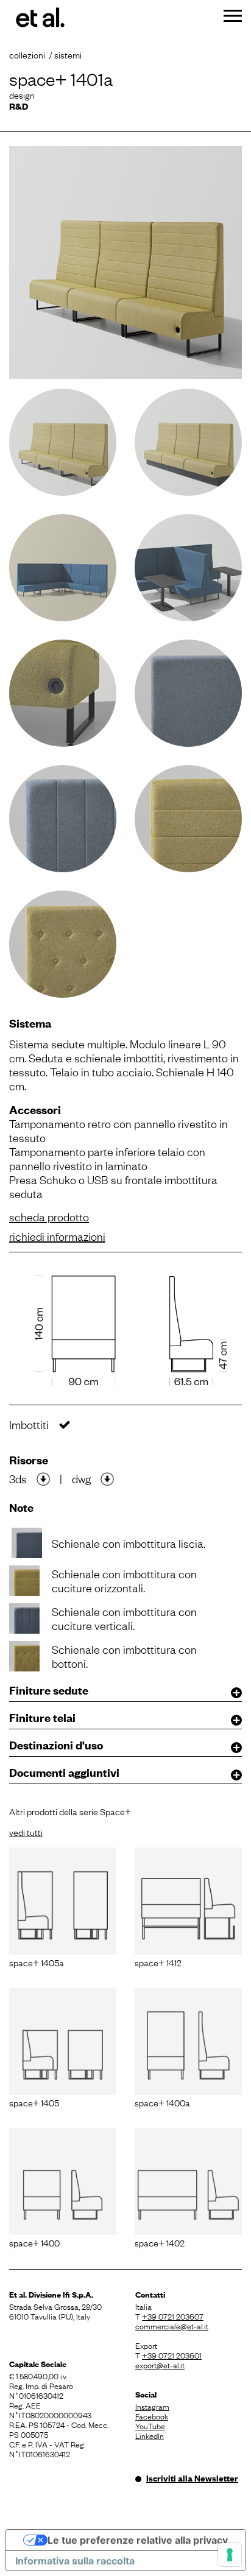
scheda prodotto (49, 1216)
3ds (18, 1478)
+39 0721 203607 (173, 2316)
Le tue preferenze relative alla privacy (138, 2540)
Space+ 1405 (34, 2102)
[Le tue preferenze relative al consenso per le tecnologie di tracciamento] (230, 2555)
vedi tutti (26, 1832)
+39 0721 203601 (172, 2355)
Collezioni (27, 54)
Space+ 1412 (158, 1962)
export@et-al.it (160, 2365)
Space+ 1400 (34, 2242)
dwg (81, 1478)
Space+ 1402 (160, 2242)
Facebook (152, 2416)
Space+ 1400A (162, 2102)
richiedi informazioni (57, 1236)
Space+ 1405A (37, 1962)
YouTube (150, 2426)
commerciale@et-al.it (172, 2326)
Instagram (152, 2406)
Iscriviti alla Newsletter (192, 2478)
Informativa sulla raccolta (75, 2561)
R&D (19, 106)
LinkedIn (150, 2435)
